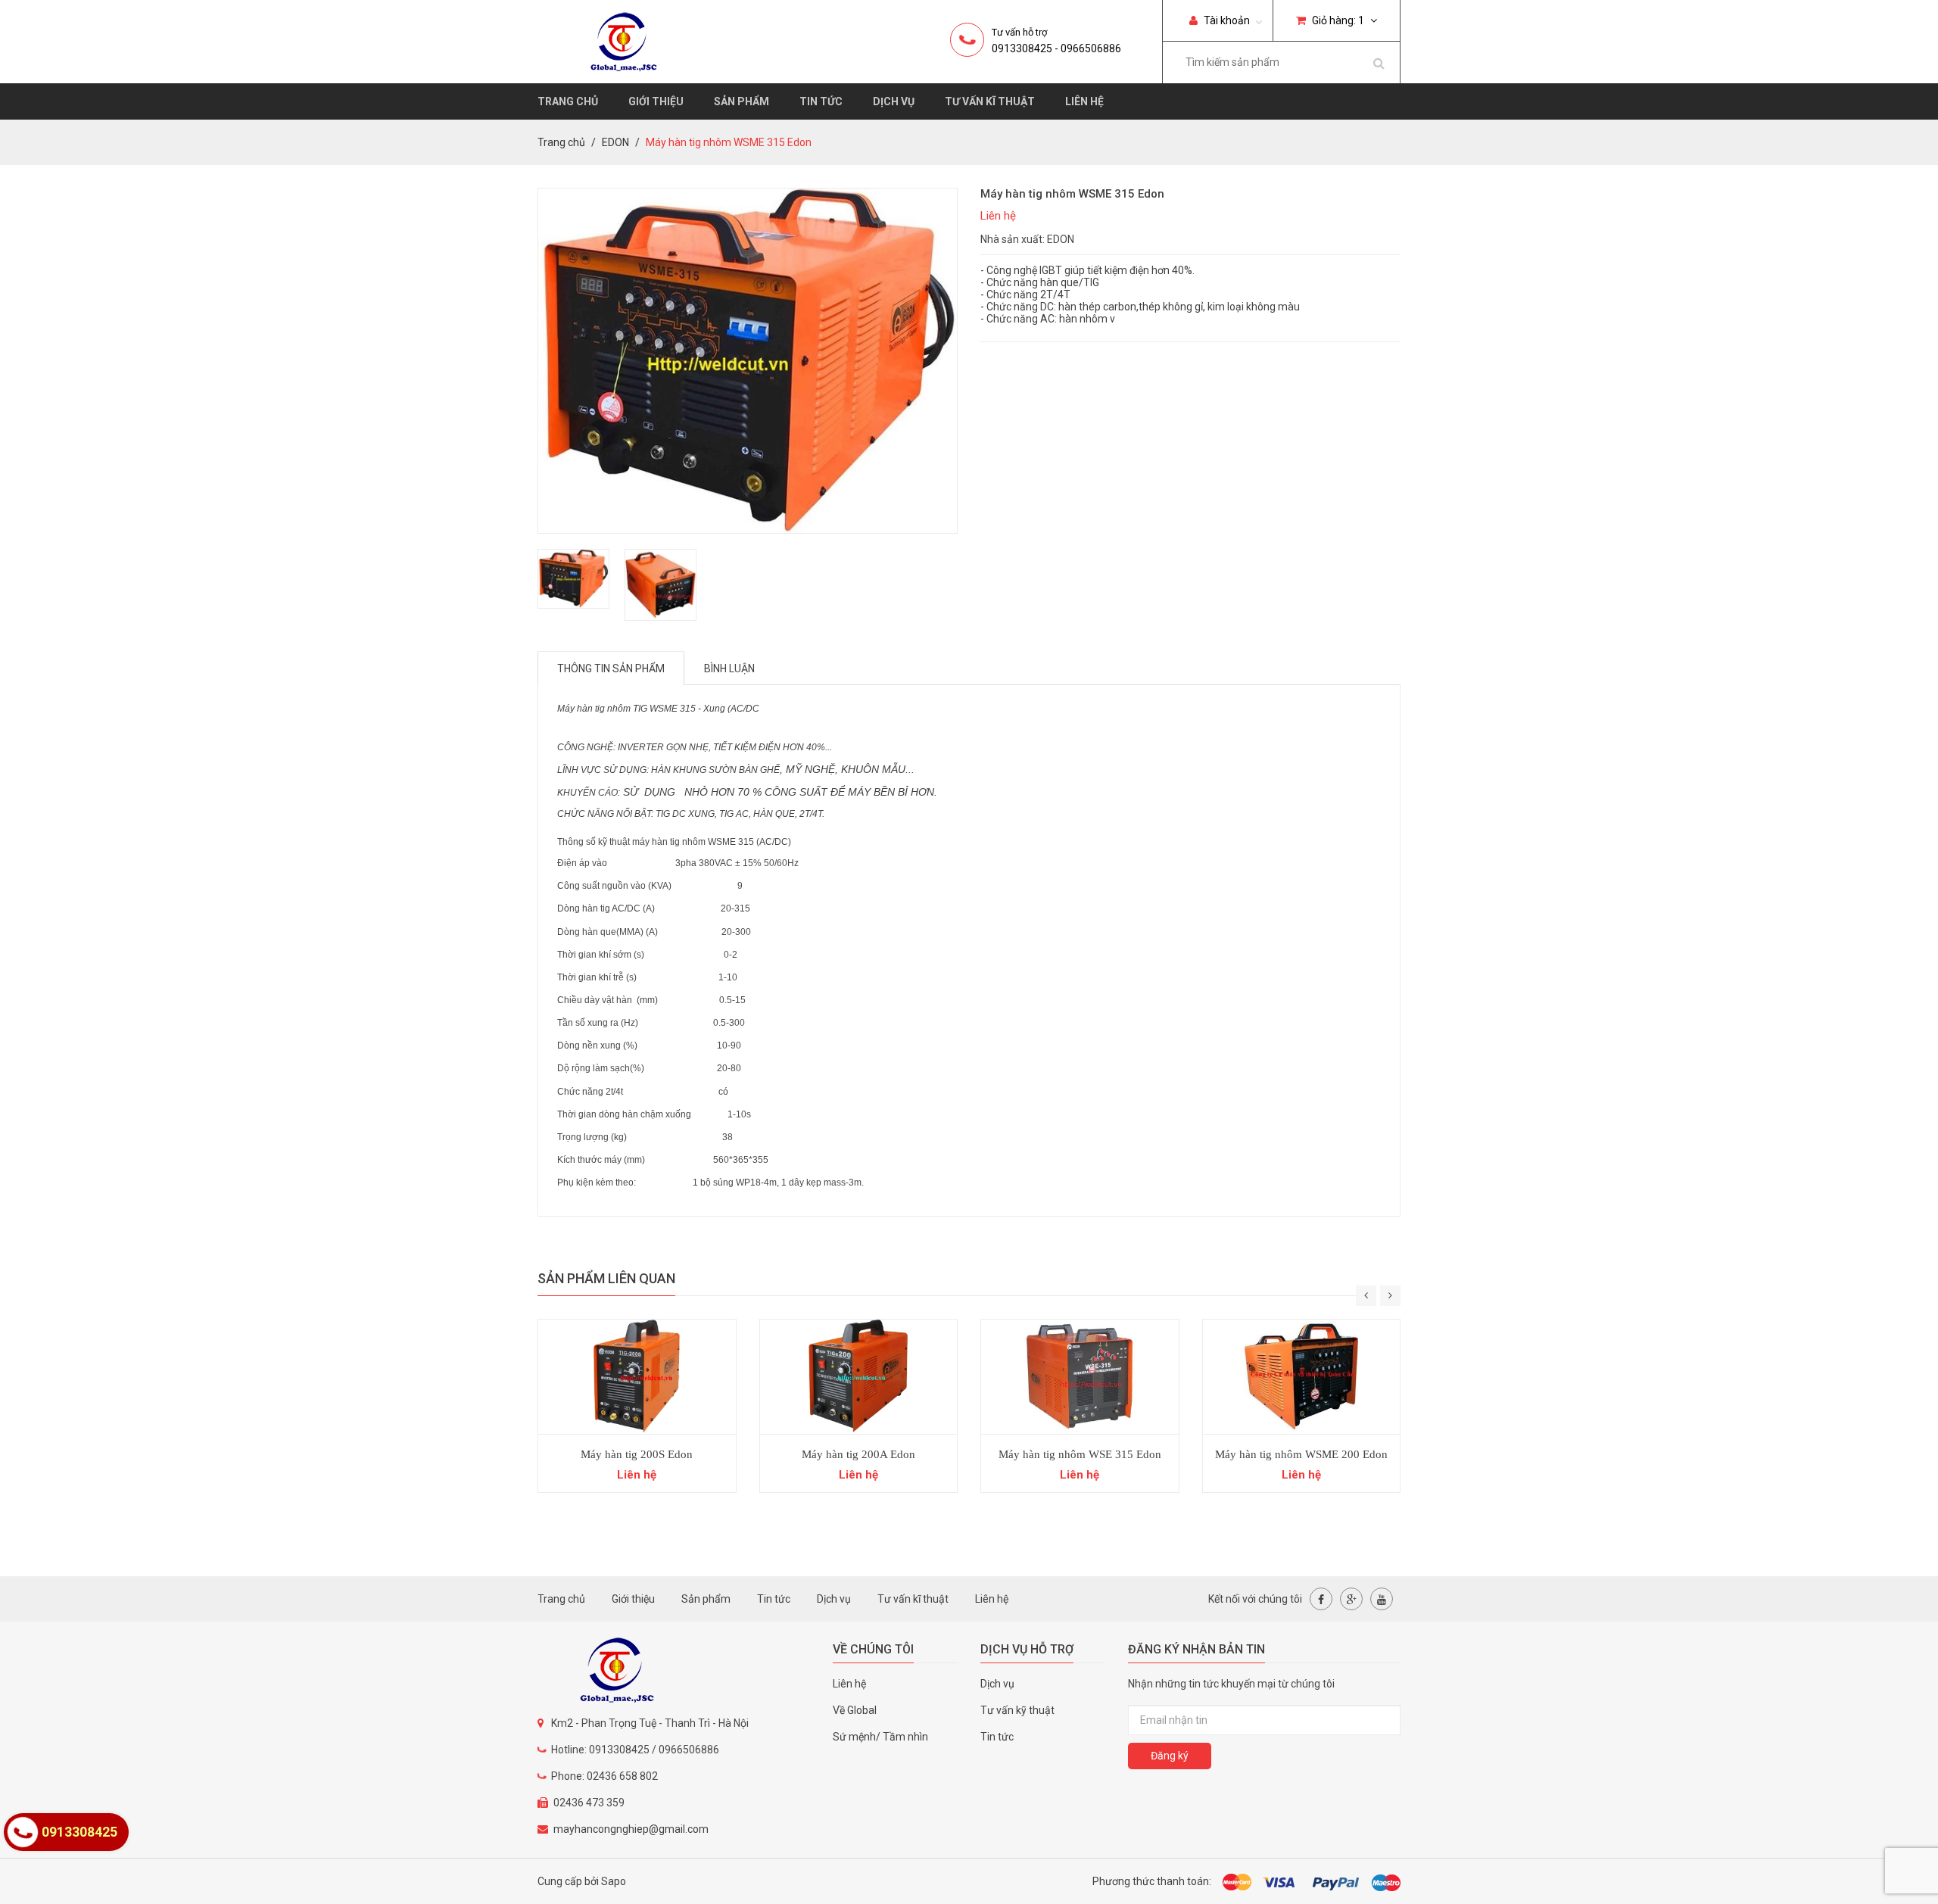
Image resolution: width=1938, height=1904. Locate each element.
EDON (615, 142)
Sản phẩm (742, 101)
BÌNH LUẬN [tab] (729, 668)
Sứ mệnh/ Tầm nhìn (880, 1737)
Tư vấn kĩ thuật (990, 101)
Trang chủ (568, 101)
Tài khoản (1226, 20)
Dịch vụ (894, 101)
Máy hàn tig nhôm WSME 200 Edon (1301, 1454)
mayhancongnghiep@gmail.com (631, 1829)
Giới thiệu (656, 101)
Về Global (855, 1710)
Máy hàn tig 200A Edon (858, 1454)
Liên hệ (1084, 101)
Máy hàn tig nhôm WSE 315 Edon (1080, 1454)
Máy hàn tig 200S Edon (637, 1454)
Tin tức (821, 101)
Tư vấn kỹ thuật (1017, 1710)
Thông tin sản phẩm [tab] (611, 668)
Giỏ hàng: (1337, 20)
